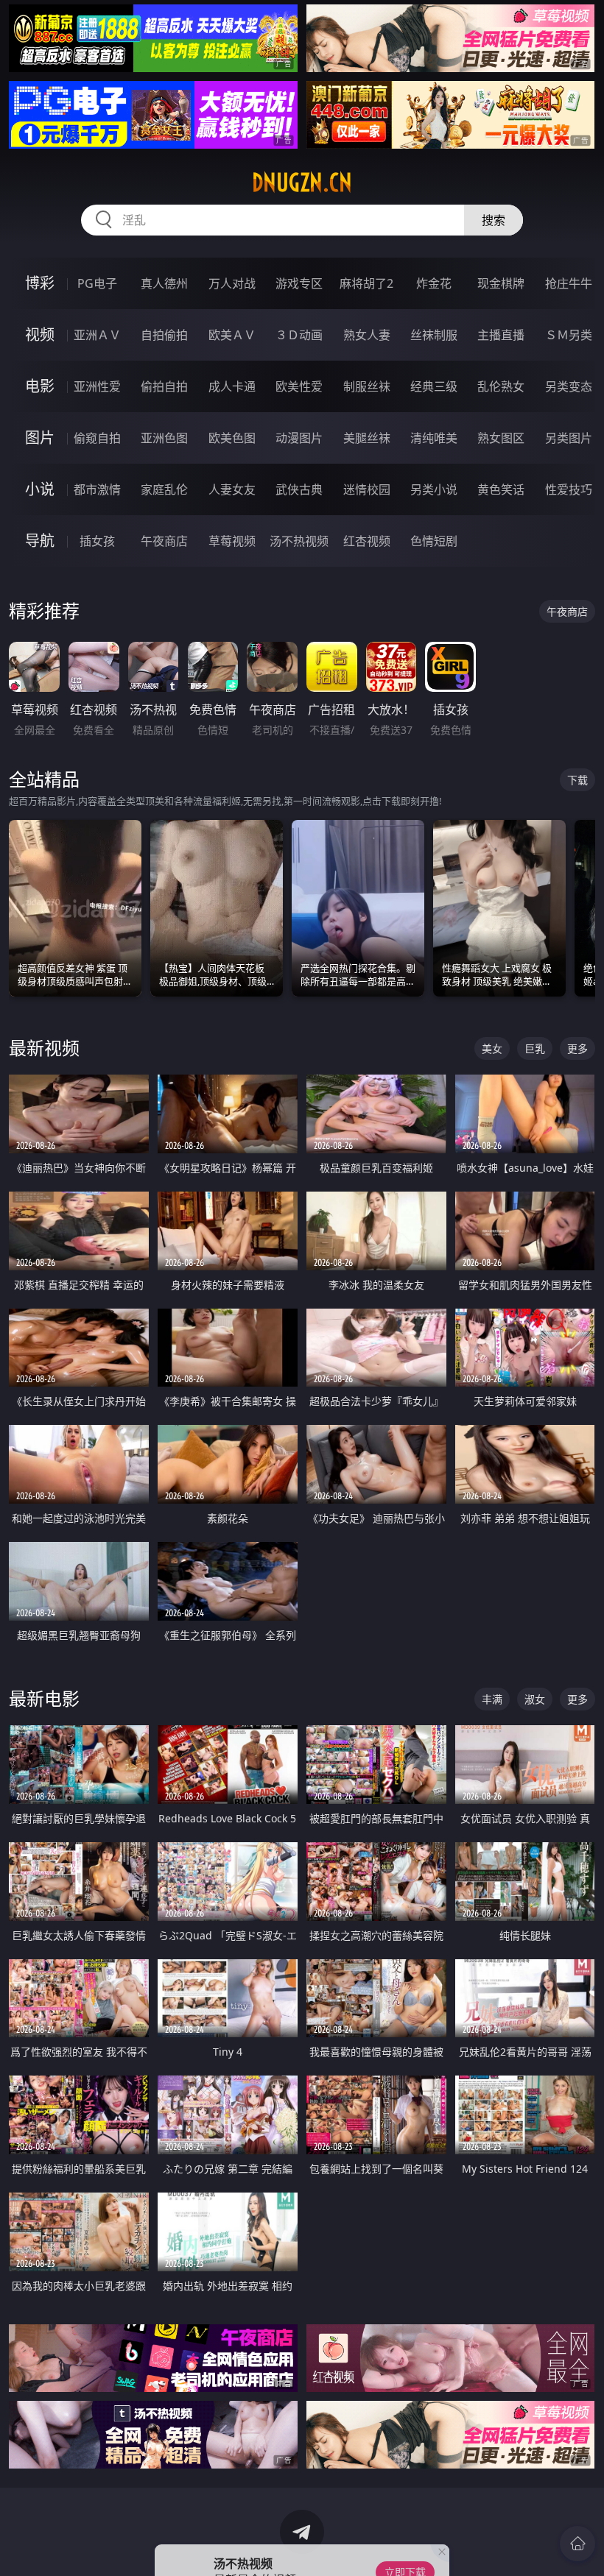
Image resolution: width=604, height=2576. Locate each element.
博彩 (40, 283)
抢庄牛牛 (569, 283)
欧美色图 (232, 438)
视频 (40, 335)
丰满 (492, 1699)
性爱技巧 (569, 489)
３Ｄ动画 (299, 335)
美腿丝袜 (367, 438)
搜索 (494, 220)
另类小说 (434, 489)
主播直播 (501, 335)
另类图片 (569, 438)
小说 (40, 489)
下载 (577, 780)
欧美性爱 (299, 386)
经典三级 (434, 386)
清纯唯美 (434, 438)
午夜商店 (164, 541)
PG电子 (97, 283)
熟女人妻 (367, 335)
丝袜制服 (434, 335)
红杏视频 (367, 541)
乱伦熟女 (501, 386)
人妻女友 (232, 489)
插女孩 (97, 541)
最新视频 (44, 1048)
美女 (492, 1048)
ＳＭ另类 (569, 335)
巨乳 (535, 1048)
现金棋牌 (501, 283)
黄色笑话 (501, 489)
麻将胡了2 (366, 283)
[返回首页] (577, 2544)
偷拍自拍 (164, 386)
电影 (40, 386)
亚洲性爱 (97, 386)
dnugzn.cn (302, 183)
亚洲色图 (164, 438)
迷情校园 (367, 489)
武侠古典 (299, 489)
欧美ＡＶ (232, 335)
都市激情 (97, 489)
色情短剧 (434, 541)
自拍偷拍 (164, 335)
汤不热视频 (299, 541)
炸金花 (434, 283)
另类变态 (569, 386)
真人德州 (164, 283)
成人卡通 (232, 386)
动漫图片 (299, 438)
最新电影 (44, 1698)
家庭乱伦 (164, 489)
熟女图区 (501, 438)
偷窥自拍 (97, 438)
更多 (577, 1048)
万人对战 (232, 283)
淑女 (535, 1699)
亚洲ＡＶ (97, 335)
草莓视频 (232, 541)
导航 (40, 541)
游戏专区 (299, 283)
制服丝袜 (367, 386)
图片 (40, 438)
